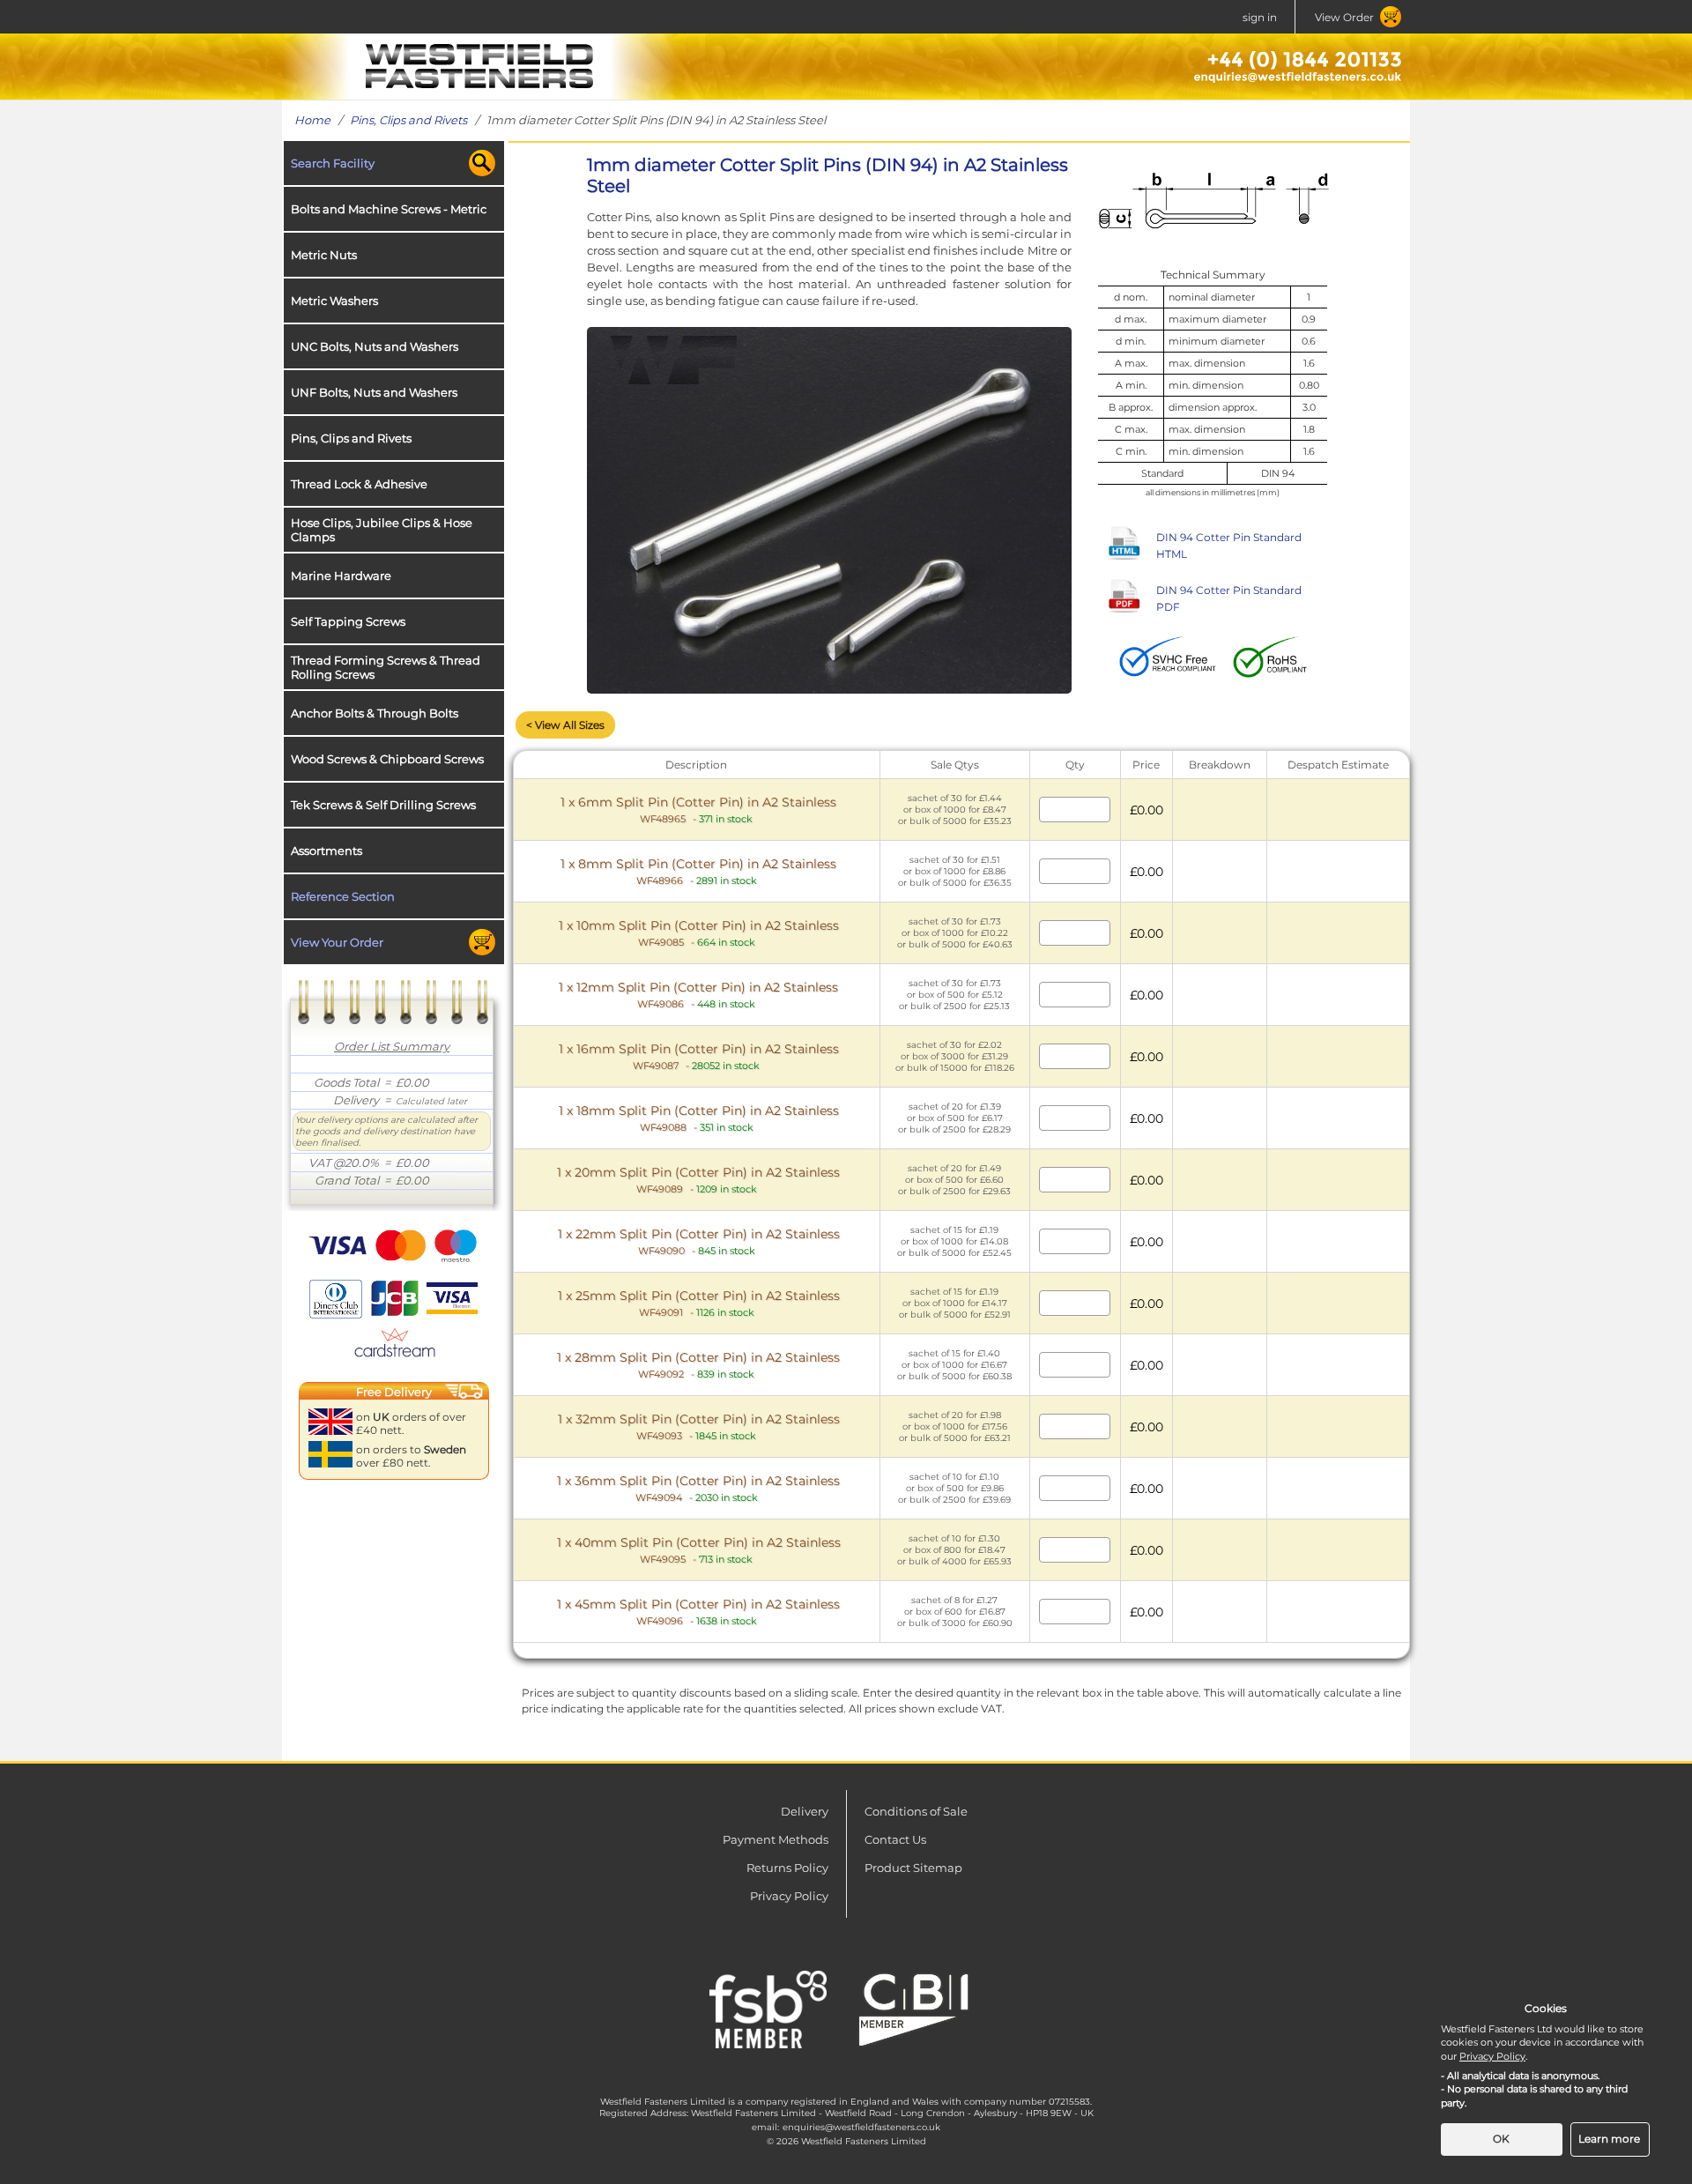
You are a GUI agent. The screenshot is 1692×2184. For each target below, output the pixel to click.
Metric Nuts (324, 255)
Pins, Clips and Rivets (408, 120)
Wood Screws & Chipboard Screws (387, 759)
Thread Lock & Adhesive (359, 484)
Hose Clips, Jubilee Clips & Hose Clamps (382, 530)
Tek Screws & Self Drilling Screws (383, 805)
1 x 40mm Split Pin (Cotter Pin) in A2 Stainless (699, 1550)
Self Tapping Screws (348, 621)
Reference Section (343, 896)
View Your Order (337, 942)
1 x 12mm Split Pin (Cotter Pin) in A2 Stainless (698, 995)
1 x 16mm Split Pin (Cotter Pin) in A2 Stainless (699, 1056)
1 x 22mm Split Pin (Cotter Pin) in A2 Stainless (699, 1241)
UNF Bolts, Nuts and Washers (374, 392)
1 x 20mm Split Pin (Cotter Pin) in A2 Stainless (698, 1180)
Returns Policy (787, 1868)
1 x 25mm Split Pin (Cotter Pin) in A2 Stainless (699, 1303)
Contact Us (895, 1839)
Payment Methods (775, 1839)
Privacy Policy (789, 1896)
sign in (1260, 17)
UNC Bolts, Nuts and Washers (375, 346)
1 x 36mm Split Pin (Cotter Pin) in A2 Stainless (698, 1488)
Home (312, 120)
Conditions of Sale (916, 1811)
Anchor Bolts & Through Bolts (375, 713)
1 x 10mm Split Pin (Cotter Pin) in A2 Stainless (699, 933)
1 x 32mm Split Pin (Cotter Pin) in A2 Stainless (699, 1426)
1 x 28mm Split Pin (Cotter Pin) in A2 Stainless (698, 1365)
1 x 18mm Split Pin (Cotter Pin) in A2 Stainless (699, 1118)
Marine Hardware (341, 576)
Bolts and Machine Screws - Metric (389, 209)
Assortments (327, 851)
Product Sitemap (913, 1868)
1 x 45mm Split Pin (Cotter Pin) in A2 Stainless (698, 1612)
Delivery (805, 1811)
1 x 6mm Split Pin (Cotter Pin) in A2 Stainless (698, 810)
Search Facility (333, 163)
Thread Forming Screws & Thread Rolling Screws (386, 667)
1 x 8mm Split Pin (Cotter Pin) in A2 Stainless (698, 871)
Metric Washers (334, 301)
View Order (1344, 17)
